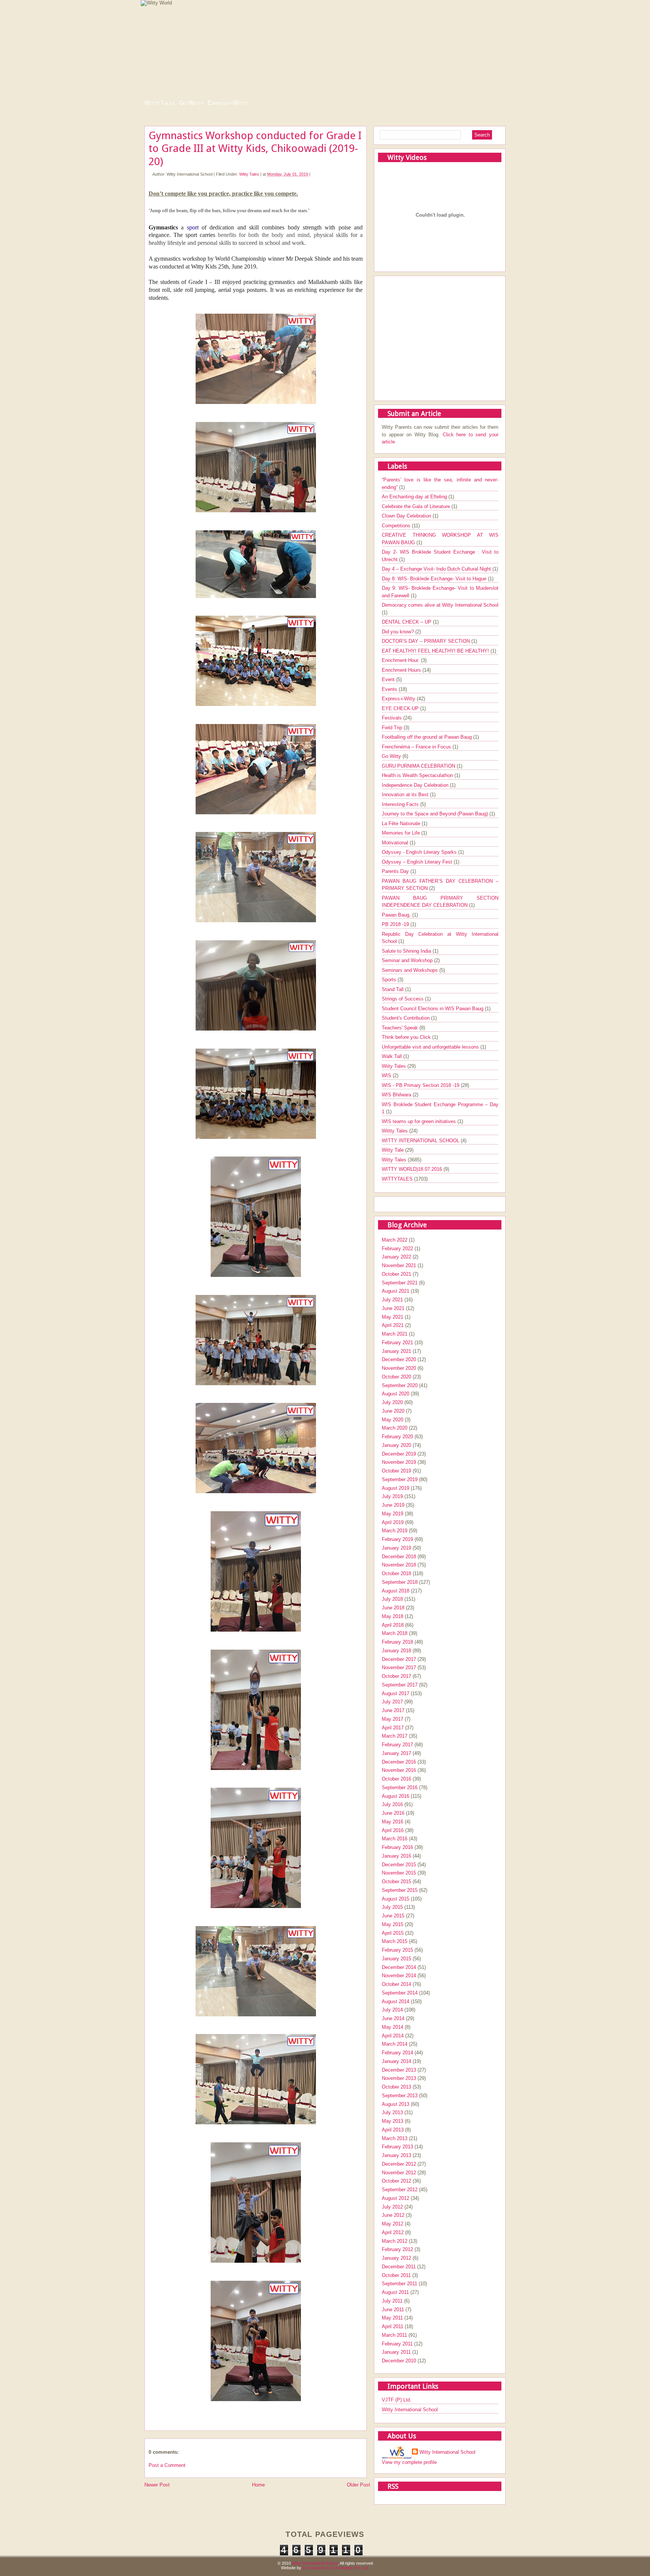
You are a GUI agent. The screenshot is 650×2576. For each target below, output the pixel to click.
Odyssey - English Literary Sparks (420, 852)
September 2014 (400, 1993)
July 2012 (392, 2207)
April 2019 (393, 1522)
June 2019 (393, 1505)
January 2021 (396, 1351)
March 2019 (395, 1531)
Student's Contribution (406, 1018)
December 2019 (399, 1454)
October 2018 (396, 1573)
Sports (390, 980)
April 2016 (393, 1830)
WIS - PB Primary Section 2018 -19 (421, 1085)
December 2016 (399, 1762)
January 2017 (396, 1753)
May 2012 (393, 2224)
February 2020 (397, 1437)
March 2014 (395, 2044)
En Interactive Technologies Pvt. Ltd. (336, 2568)
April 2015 (393, 1933)
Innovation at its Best (406, 795)
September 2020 (400, 1385)
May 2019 (393, 1514)
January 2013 (396, 2155)
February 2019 (397, 1539)
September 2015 (400, 1890)
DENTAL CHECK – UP (407, 622)
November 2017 (399, 1667)
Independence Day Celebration (416, 785)
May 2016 (393, 1822)
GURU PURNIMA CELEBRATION (419, 766)
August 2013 (396, 2104)
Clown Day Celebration (407, 516)
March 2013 (395, 2138)
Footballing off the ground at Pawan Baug (428, 737)
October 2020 (396, 1377)
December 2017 (399, 1659)
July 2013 (392, 2112)
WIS (387, 1075)
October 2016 (396, 1779)
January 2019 (396, 1548)
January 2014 (396, 2061)
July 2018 (392, 1599)
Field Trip (393, 728)
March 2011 (394, 2335)
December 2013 (399, 2070)
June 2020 (393, 1411)
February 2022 (397, 1249)
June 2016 (393, 1813)
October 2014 (396, 1984)
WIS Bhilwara (397, 1095)
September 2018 (400, 1582)
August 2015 (396, 1899)
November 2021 (399, 1265)
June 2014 (393, 2018)
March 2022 (395, 1240)
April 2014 (393, 2036)
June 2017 (393, 1710)
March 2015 (395, 1941)
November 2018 (399, 1565)
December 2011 (399, 2267)
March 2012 (395, 2241)
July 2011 (392, 2301)
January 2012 (396, 2258)
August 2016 (396, 1796)
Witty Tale (393, 1150)
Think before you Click (407, 1037)
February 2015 (397, 1950)
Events (390, 689)
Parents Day (396, 871)
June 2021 (393, 1308)
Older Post (358, 2485)
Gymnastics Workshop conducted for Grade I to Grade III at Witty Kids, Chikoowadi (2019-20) (255, 149)
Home (258, 2485)
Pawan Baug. (397, 915)
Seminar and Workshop (408, 960)
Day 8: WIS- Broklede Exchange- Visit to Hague (435, 579)
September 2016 (400, 1787)
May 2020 (393, 1420)
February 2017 (397, 1745)
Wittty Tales (396, 1131)
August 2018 (396, 1591)
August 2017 (396, 1693)
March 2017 (395, 1736)
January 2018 (396, 1651)
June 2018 (393, 1608)
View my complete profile (409, 2462)
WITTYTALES (398, 1179)
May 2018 (393, 1616)
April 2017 (393, 1728)
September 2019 (400, 1479)
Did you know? (399, 632)
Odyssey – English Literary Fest (418, 862)
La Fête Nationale (402, 824)
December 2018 (399, 1557)
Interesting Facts (401, 804)
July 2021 (392, 1300)
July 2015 (392, 1907)
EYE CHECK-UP (401, 708)
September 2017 (400, 1685)
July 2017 (392, 1702)
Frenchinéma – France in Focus (417, 747)
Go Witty (191, 103)
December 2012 (399, 2164)
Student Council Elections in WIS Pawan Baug (433, 1009)
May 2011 (392, 2318)
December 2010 (399, 2361)
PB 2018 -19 (396, 924)
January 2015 (396, 1959)
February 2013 (397, 2147)
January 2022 (396, 1257)
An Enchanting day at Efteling (415, 497)
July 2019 (392, 1496)
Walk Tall (393, 1056)
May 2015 (393, 1924)
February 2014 (397, 2053)
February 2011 (397, 2344)
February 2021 (397, 1343)
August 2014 (396, 2001)
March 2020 (395, 1428)
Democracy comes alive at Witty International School (440, 605)
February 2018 (397, 1642)
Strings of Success (403, 999)
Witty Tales (159, 103)
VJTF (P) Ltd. (397, 2400)
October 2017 (396, 1676)
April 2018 (393, 1625)
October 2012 (396, 2181)
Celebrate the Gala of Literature (417, 506)
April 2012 (393, 2232)
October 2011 (396, 2275)
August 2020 (396, 1394)
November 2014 (399, 1976)
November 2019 (399, 1462)
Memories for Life (402, 833)
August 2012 (396, 2198)
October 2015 (396, 1882)
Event (389, 679)
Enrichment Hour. (401, 660)
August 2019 (396, 1488)
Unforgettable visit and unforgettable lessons (431, 1047)
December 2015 (399, 1865)
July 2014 (392, 2010)
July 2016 (392, 1804)
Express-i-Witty (228, 103)
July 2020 (392, 1402)
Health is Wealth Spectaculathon (418, 775)
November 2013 (399, 2078)
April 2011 (393, 2326)
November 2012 (399, 2173)
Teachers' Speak (401, 1028)
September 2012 (400, 2190)
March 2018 (395, 1633)
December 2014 (399, 1967)
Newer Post (157, 2485)
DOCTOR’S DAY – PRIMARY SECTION (427, 641)
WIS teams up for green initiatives (420, 1121)
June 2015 (393, 1916)
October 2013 (396, 2087)
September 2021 (400, 1283)
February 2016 (397, 1847)
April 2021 (393, 1325)
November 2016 (399, 1770)
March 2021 (395, 1334)
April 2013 (393, 2130)
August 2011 (395, 2292)
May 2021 (393, 1317)
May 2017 (393, 1719)
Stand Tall (393, 989)
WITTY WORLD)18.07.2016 (413, 1169)
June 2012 (393, 2215)
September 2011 (399, 2284)
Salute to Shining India (407, 951)
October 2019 (396, 1471)
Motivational (396, 843)
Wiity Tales (395, 1066)
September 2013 (400, 2096)
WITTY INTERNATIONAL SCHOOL (421, 1141)
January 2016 (396, 1856)
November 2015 (399, 1873)
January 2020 (396, 1445)
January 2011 (396, 2352)
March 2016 (395, 1839)
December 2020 (399, 1359)
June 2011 (393, 2310)
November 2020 (399, 1368)
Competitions (397, 526)
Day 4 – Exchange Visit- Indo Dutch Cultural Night (437, 569)
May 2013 (393, 2121)
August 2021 (396, 1291)
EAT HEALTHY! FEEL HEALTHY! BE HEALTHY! (436, 651)
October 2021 (396, 1274)
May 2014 (393, 2027)
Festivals (393, 718)
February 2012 (397, 2249)
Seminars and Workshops (411, 970)
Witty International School (410, 2410)
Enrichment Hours (402, 670)
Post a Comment (167, 2465)
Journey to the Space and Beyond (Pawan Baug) (436, 814)
